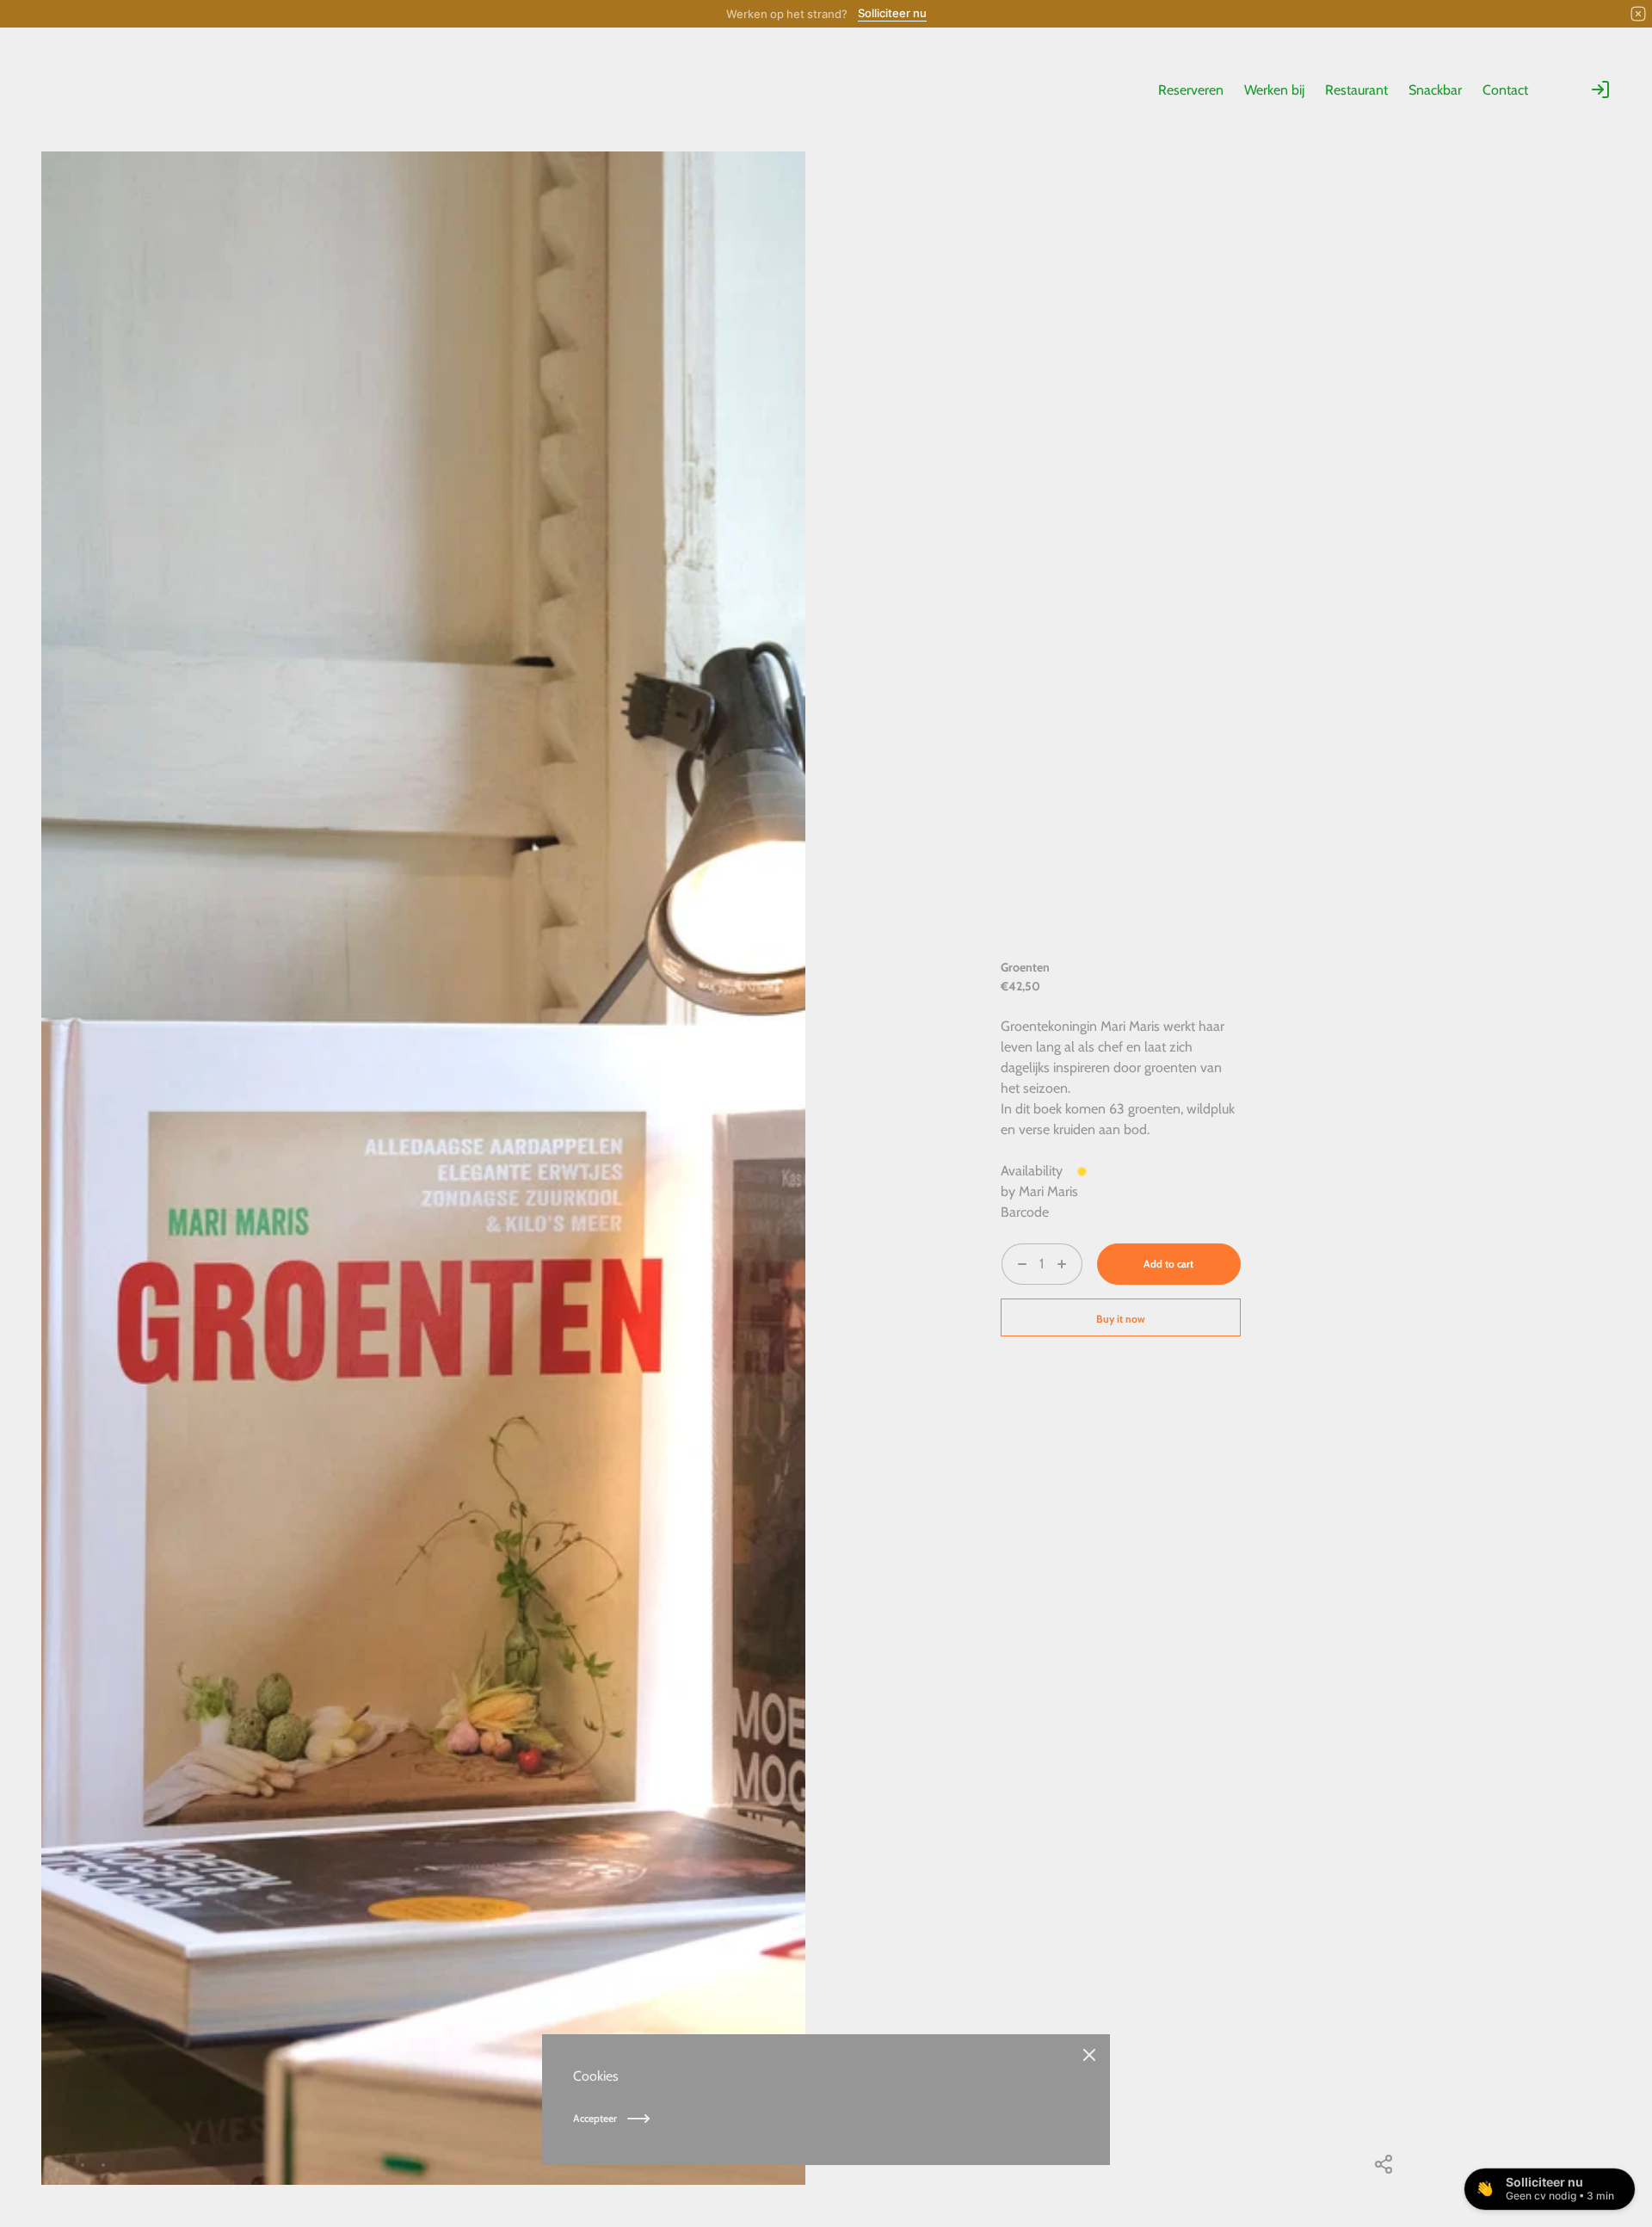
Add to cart (1168, 1264)
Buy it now (1121, 1319)
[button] (744, 2165)
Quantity (1026, 1295)
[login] (1600, 89)
